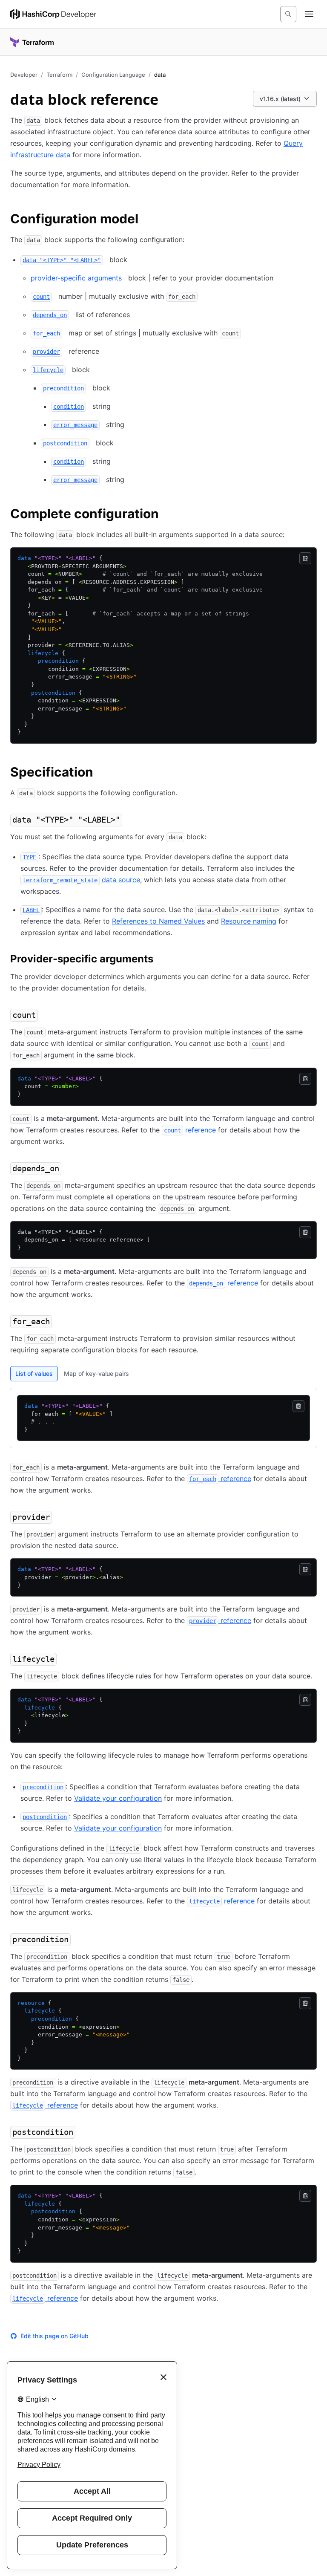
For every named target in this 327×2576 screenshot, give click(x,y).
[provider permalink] (60, 1518)
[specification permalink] (102, 773)
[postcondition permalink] (84, 2133)
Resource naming (249, 921)
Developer (24, 75)
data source (81, 880)
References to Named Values (158, 921)
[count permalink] (46, 1016)
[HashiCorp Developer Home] (53, 14)
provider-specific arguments (76, 278)
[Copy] (305, 558)
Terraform (59, 75)
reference (190, 1130)
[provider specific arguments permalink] (162, 960)
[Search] (288, 14)
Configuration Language (113, 75)
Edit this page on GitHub (54, 2336)
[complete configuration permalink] (167, 515)
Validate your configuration (118, 1798)
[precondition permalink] (79, 1940)
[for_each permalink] (60, 1322)
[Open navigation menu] (309, 14)
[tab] (34, 1374)
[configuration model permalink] (147, 220)
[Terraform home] (32, 42)
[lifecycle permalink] (65, 1660)
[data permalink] (131, 820)
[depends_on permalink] (70, 1169)
